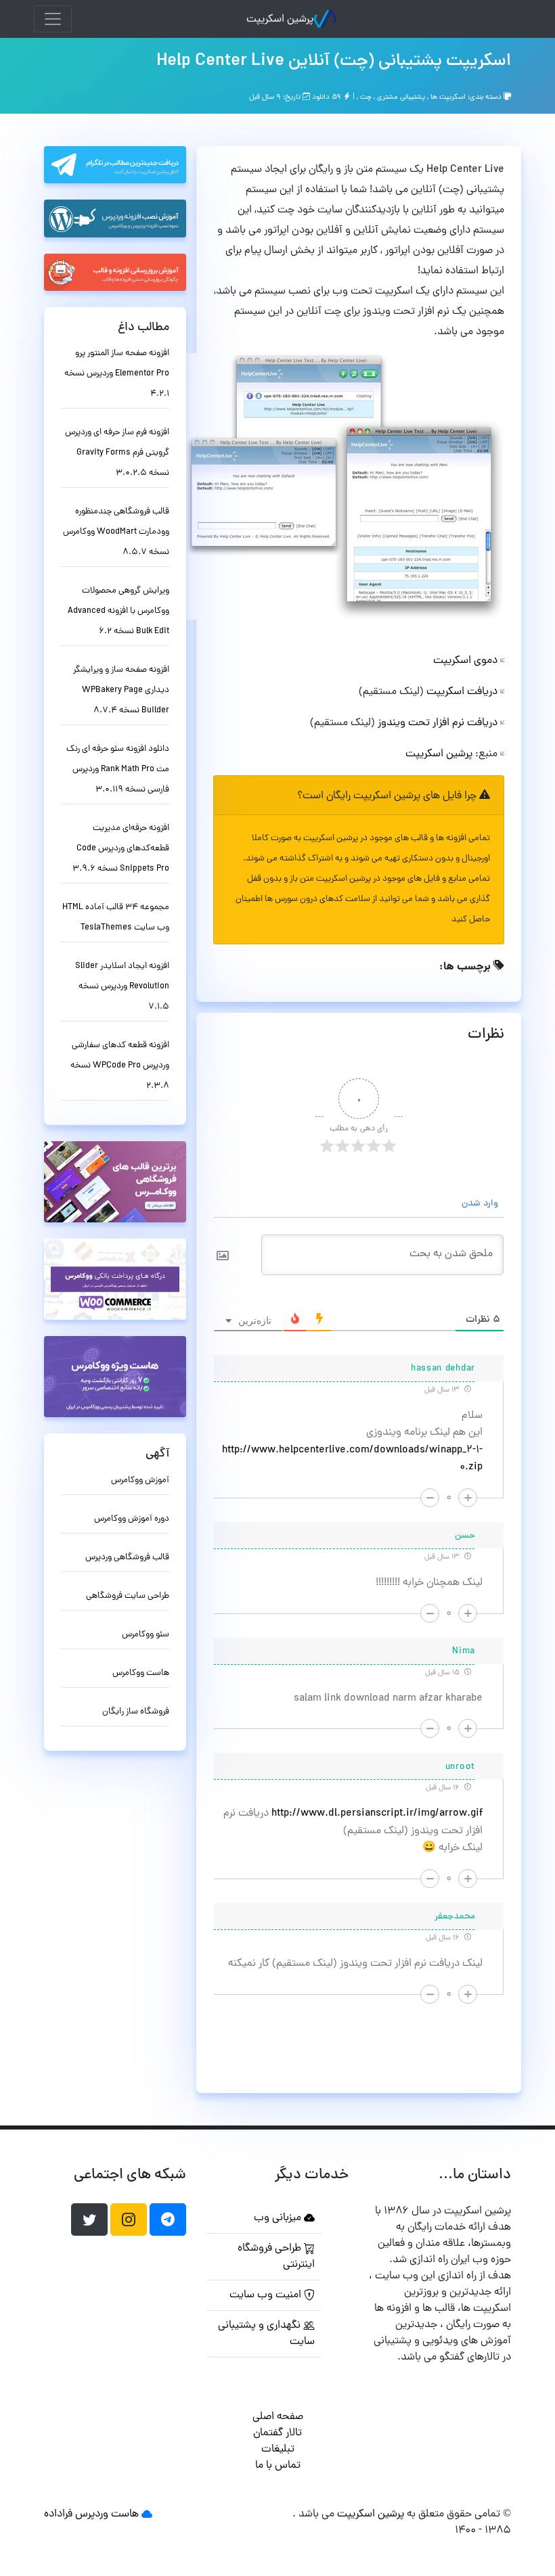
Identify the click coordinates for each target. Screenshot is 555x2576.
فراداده (58, 2514)
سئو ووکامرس (146, 1635)
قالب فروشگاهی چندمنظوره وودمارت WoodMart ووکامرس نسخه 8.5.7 (116, 532)
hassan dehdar (443, 1369)
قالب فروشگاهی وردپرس (127, 1558)
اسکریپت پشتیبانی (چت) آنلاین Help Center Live (334, 62)
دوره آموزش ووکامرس (132, 1519)
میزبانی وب (279, 2218)
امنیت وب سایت (267, 2295)
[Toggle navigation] (53, 19)
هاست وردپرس (107, 2514)
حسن (465, 1536)
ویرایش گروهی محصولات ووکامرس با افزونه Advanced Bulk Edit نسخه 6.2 (118, 611)
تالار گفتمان (277, 2433)
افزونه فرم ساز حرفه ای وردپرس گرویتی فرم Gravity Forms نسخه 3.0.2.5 (117, 453)
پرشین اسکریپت (280, 20)
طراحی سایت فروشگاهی (128, 1596)
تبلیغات (278, 2449)
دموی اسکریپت (465, 661)
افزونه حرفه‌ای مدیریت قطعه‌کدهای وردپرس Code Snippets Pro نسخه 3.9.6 (121, 849)
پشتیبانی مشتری (401, 97)
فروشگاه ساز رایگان (136, 1712)
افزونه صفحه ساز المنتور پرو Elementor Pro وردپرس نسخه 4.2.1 (117, 374)
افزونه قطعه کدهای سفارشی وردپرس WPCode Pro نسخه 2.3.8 (120, 1066)
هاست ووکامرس (141, 1673)
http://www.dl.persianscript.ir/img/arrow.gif (377, 1814)
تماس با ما (278, 2466)
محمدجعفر (455, 1917)
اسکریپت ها (448, 97)
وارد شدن (481, 1204)
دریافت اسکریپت (462, 692)
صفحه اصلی (278, 2417)
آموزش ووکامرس (140, 1480)
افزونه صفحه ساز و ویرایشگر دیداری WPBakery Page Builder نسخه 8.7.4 (121, 690)
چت (366, 97)
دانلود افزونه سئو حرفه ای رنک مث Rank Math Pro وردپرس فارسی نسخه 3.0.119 (118, 769)
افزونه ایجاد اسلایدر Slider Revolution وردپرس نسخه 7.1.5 (122, 987)
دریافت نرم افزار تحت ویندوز (438, 723)
